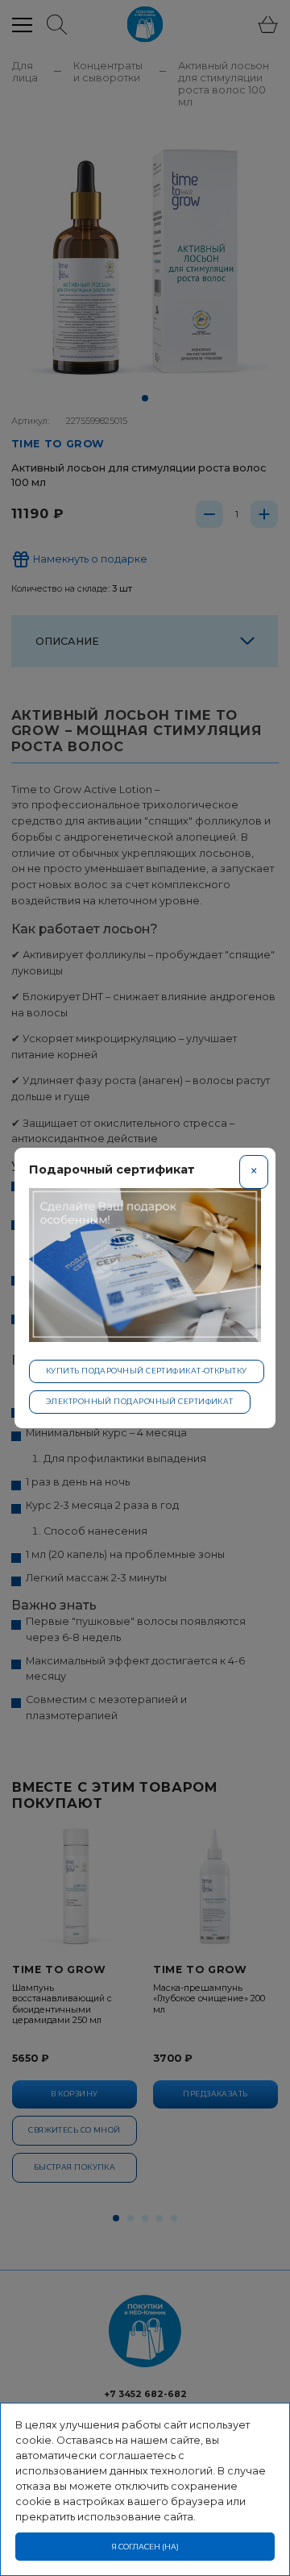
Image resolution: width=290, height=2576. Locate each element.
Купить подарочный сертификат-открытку (147, 1371)
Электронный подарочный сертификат (140, 1401)
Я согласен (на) (145, 2547)
